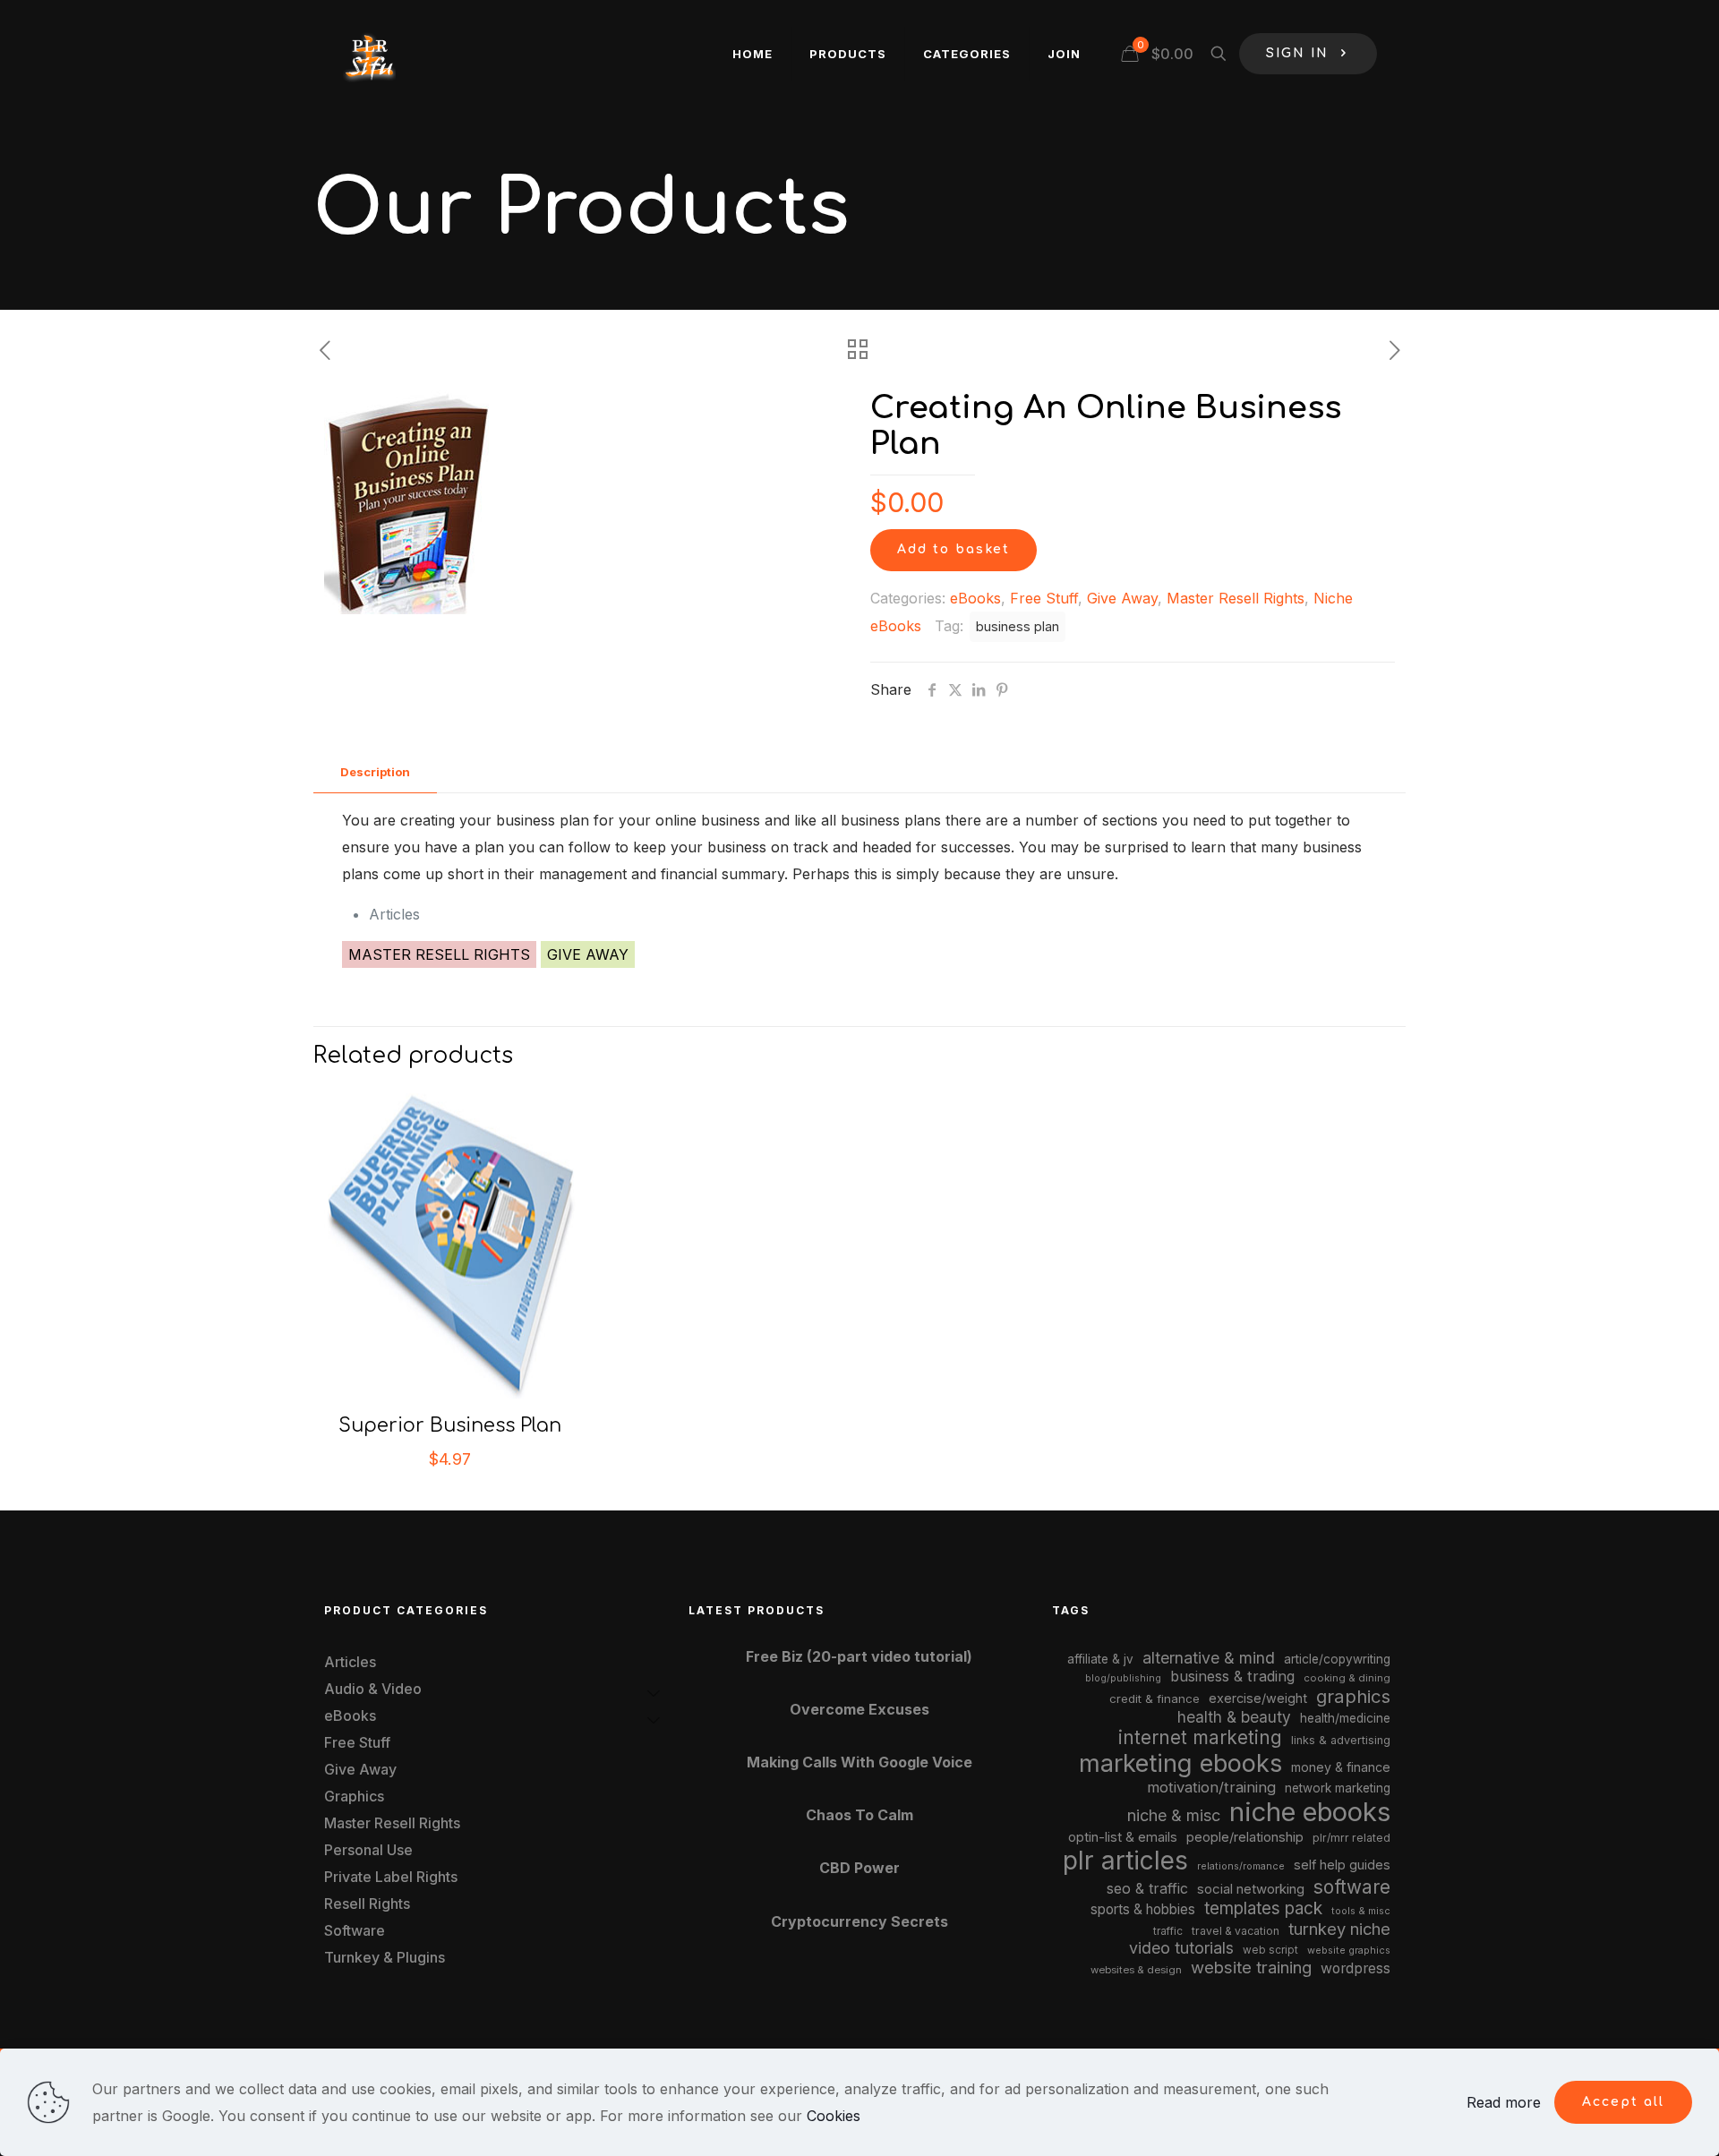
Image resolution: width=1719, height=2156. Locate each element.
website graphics (1349, 1950)
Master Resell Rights (1236, 598)
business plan (1018, 626)
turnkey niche (1339, 1929)
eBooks (975, 598)
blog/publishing (1123, 1678)
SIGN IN (1297, 53)
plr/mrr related (1351, 1838)
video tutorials (1181, 1948)
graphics (1353, 1696)
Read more (1504, 2102)
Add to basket (954, 549)
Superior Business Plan (450, 1425)
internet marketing (1200, 1737)
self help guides (1342, 1865)
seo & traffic (1147, 1888)
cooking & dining (1347, 1678)
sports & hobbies (1143, 1909)
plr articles (1125, 1861)
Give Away (1122, 598)
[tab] (375, 772)
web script (1270, 1950)
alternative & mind (1209, 1658)
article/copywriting (1337, 1659)
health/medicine (1345, 1718)
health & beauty (1234, 1717)
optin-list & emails (1123, 1837)
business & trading (1232, 1676)
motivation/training (1211, 1787)
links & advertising (1341, 1740)
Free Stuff (1044, 598)
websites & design (1136, 1970)
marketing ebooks (1180, 1763)
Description (375, 772)
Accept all (1623, 2102)
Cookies (834, 2116)
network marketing (1338, 1788)
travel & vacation (1236, 1931)
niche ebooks (1310, 1812)
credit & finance (1155, 1698)
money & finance (1341, 1767)
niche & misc (1174, 1815)
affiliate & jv (1100, 1659)
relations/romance (1241, 1866)
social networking (1251, 1889)
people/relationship (1245, 1837)
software (1352, 1887)
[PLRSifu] (369, 54)
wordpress (1356, 1968)
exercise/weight (1258, 1698)
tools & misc (1361, 1911)
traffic (1168, 1931)
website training (1251, 1967)
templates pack (1263, 1908)
